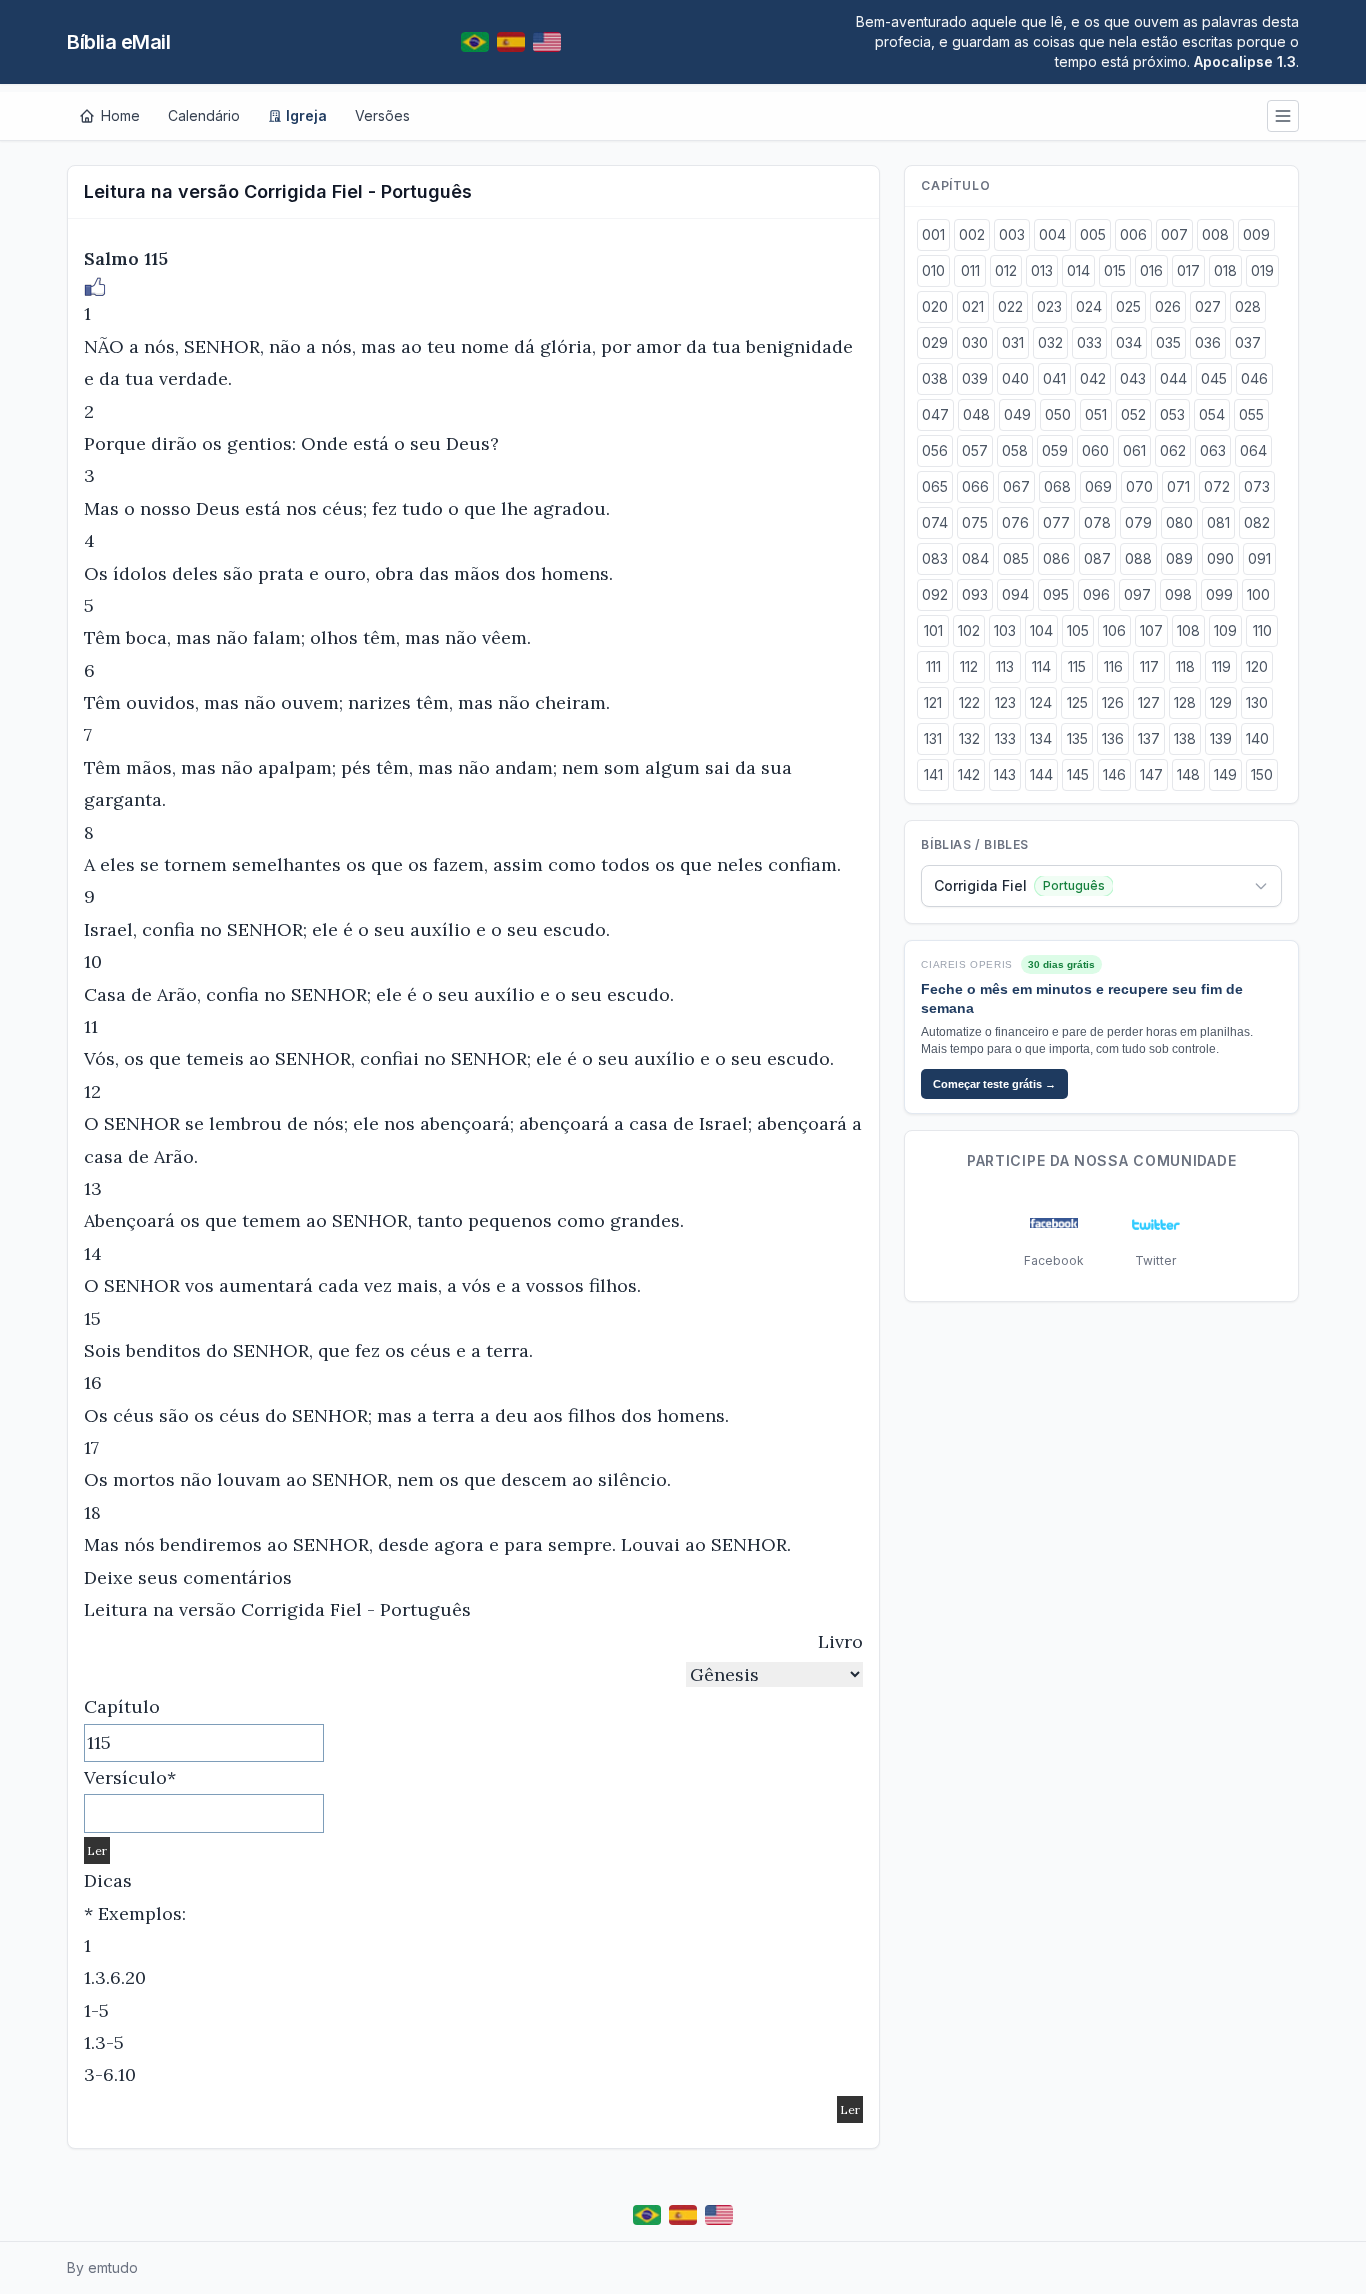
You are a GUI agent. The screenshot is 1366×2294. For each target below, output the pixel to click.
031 (1013, 342)
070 (1139, 486)
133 (1005, 738)
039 (975, 378)
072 (1217, 486)
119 (1221, 666)
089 (1179, 558)
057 (975, 450)
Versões (382, 115)
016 (1151, 270)
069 (1098, 486)
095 (1056, 594)
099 (1219, 594)
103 (1005, 630)
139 (1221, 738)
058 (1015, 450)
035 (1168, 342)
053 (1172, 414)
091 (1259, 558)
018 (1225, 270)
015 (1115, 270)
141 (933, 774)
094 (1015, 594)
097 (1137, 594)
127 (1149, 702)
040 (1015, 378)
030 (975, 342)
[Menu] (1283, 116)
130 (1257, 702)
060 (1095, 450)
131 (933, 738)
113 (1005, 666)
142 (969, 774)
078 (1097, 522)
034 (1129, 342)
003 (1012, 234)
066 (975, 486)
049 (1017, 414)
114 (1041, 666)
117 (1149, 666)
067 (1016, 486)
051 (1096, 414)
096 (1096, 594)
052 (1133, 414)
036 (1208, 342)
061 (1134, 450)
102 (969, 630)
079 (1138, 522)
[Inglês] (547, 42)
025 (1128, 306)
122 (969, 702)
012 (1006, 270)
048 (976, 414)
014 (1078, 270)
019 (1262, 270)
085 (1016, 558)
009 (1256, 234)
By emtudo (102, 2267)
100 (1258, 594)
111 (933, 666)
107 (1151, 630)
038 (935, 378)
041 (1054, 378)
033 (1089, 342)
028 (1248, 306)
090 (1220, 558)
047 (935, 414)
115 (1077, 666)
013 (1042, 270)
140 (1257, 738)
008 (1215, 234)
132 (969, 738)
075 (975, 522)
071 (1178, 486)
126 (1113, 702)
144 (1041, 774)
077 (1056, 522)
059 (1055, 450)
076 (1015, 522)
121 (933, 702)
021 (973, 306)
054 (1212, 414)
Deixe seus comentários (188, 1577)
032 (1050, 342)
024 (1089, 306)
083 (935, 558)
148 (1188, 774)
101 (933, 630)
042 (1093, 378)
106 (1114, 630)
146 (1114, 774)
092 (935, 594)
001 (933, 234)
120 (1257, 666)
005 (1093, 234)
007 (1174, 234)
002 (972, 234)
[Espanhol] (511, 42)
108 (1188, 630)
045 (1214, 378)
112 (969, 666)
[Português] (475, 42)
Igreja (306, 115)
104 (1041, 630)
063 (1213, 450)
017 (1188, 270)
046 (1254, 378)
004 (1052, 234)
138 (1185, 738)
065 (935, 486)
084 (975, 558)
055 (1251, 414)
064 (1253, 450)
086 (1056, 558)
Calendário (204, 115)
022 (1010, 306)
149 (1225, 774)
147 (1151, 774)
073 (1257, 486)
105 (1078, 630)
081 (1218, 522)
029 (935, 342)
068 (1057, 486)
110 (1262, 630)
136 (1113, 738)
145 (1078, 774)
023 (1049, 306)
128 (1185, 702)
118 (1185, 666)
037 (1248, 342)
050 (1058, 414)
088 (1138, 558)
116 (1113, 666)
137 (1149, 738)
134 (1041, 738)
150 (1262, 774)
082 (1257, 522)
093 (975, 594)
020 (935, 306)
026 (1168, 306)
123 (1005, 702)
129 (1221, 702)
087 (1097, 558)
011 (970, 270)
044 (1173, 378)
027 (1208, 306)
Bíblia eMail (118, 42)
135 (1077, 738)
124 (1041, 702)
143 (1005, 774)
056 (935, 450)
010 (933, 270)
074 (935, 522)
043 (1133, 378)
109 (1225, 630)
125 (1077, 702)
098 (1178, 594)
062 (1173, 450)
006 (1133, 234)
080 (1179, 522)
